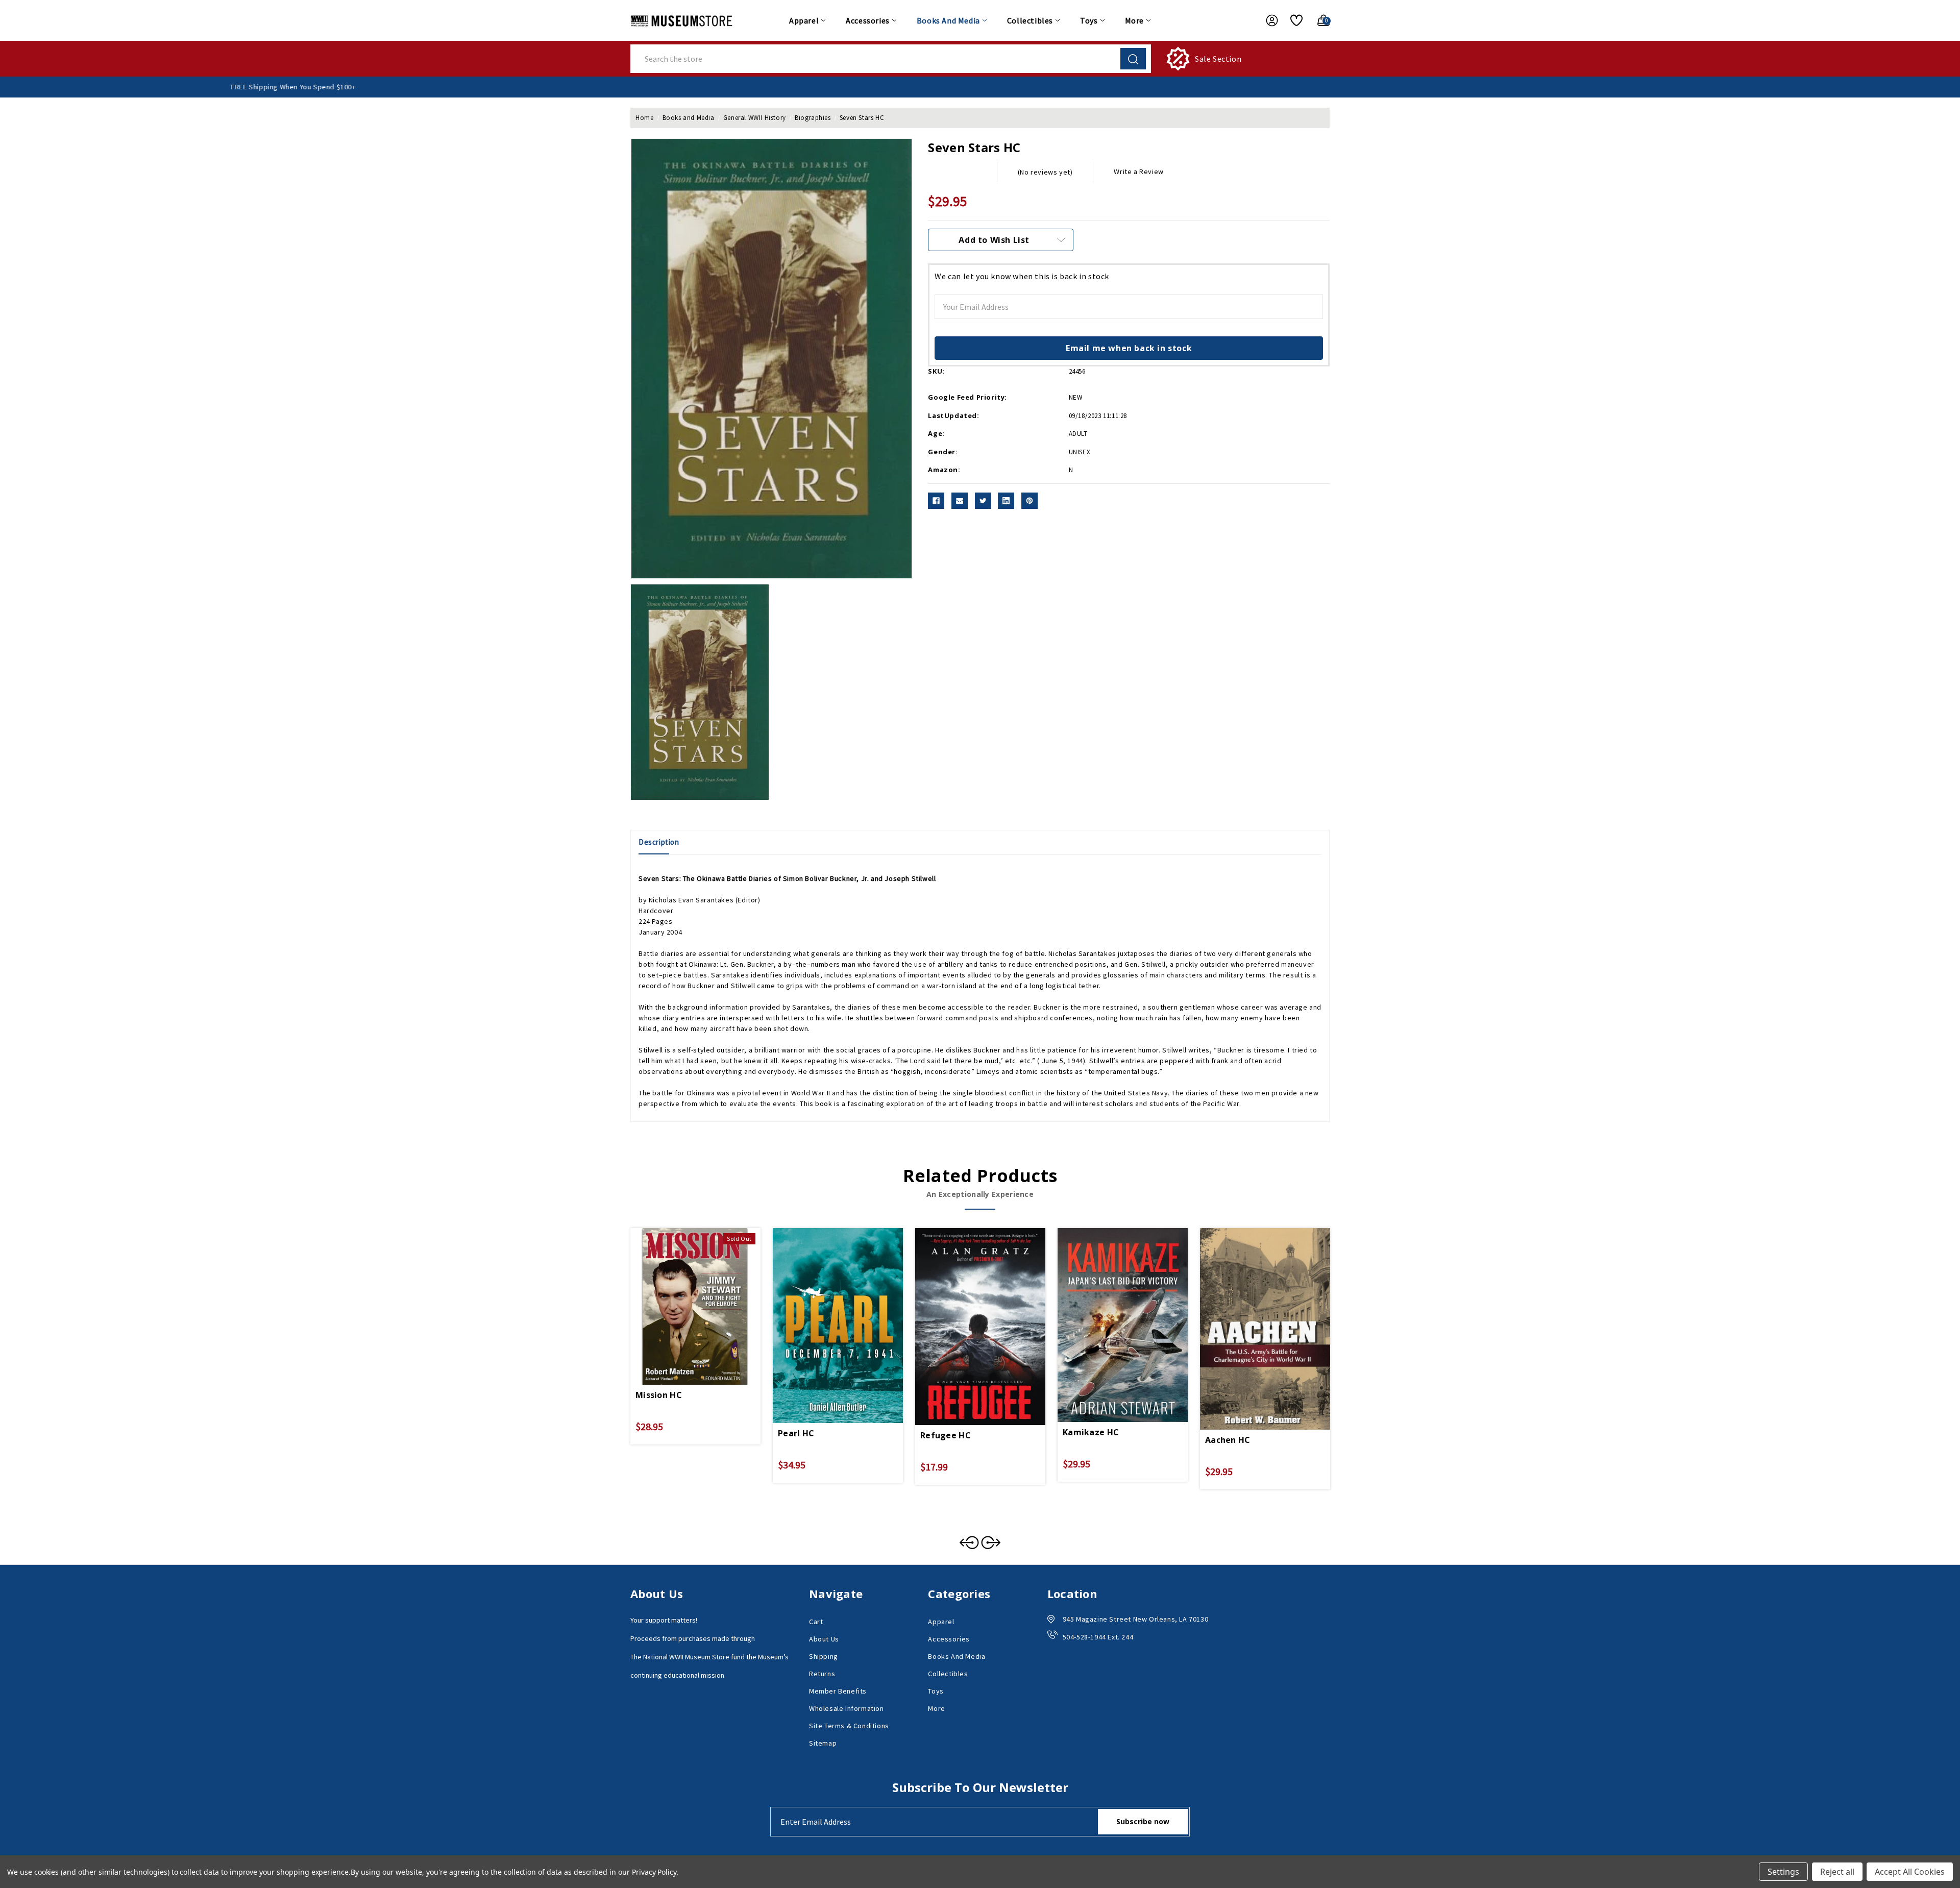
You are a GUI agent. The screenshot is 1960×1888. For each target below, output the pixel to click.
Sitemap (823, 1743)
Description (659, 842)
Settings (1783, 1872)
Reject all (1837, 1872)
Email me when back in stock (1129, 348)
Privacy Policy (654, 1872)
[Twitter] (983, 501)
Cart (816, 1622)
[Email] (960, 501)
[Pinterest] (1030, 501)
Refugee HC (946, 1435)
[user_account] (1267, 20)
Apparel (804, 20)
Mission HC (659, 1395)
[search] (1133, 59)
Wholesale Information (847, 1708)
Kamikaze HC (1091, 1432)
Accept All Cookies (1910, 1872)
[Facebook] (936, 501)
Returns (822, 1674)
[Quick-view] (683, 1292)
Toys (1089, 20)
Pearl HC (796, 1433)
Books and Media (948, 20)
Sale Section (1218, 59)
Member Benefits (838, 1691)
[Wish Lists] (1293, 20)
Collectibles (1030, 20)
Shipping (824, 1656)
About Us (824, 1639)
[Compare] (707, 1292)
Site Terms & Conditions (849, 1726)
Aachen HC (1228, 1440)
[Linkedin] (1006, 501)
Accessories (868, 20)
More (1134, 20)
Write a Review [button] (1138, 171)
